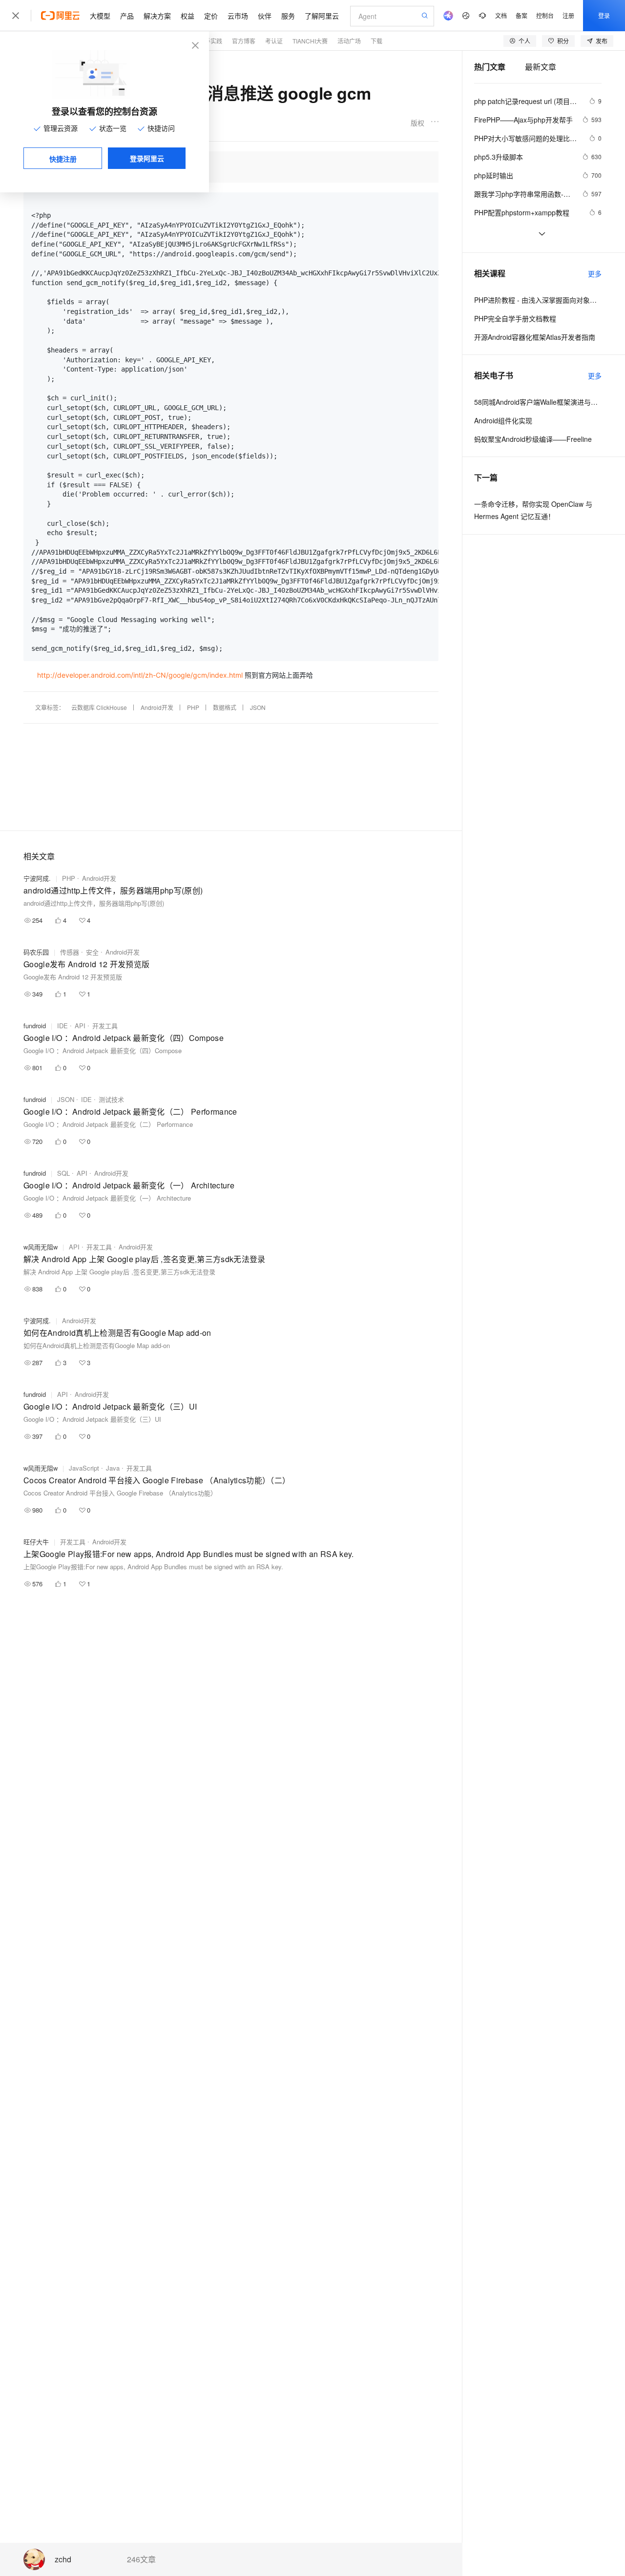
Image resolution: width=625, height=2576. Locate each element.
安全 (92, 952)
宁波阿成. (37, 878)
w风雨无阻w (41, 1247)
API (80, 1026)
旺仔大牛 (36, 1542)
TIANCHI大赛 (310, 41)
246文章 (141, 2559)
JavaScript (84, 1468)
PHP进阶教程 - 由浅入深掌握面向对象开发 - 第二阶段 (538, 300)
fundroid (35, 1026)
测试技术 (111, 1099)
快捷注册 (63, 159)
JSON (258, 707)
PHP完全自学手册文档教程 (515, 318)
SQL (63, 1173)
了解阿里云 (322, 16)
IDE (62, 1026)
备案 (521, 15)
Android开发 (157, 707)
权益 (187, 16)
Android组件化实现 (503, 420)
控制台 (545, 15)
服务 (288, 16)
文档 (501, 15)
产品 (127, 16)
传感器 (70, 952)
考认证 (274, 41)
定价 (211, 16)
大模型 (100, 16)
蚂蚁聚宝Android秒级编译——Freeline (533, 439)
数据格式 (225, 707)
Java (113, 1468)
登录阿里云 (147, 158)
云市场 (238, 16)
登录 (604, 15)
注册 (568, 15)
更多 (595, 273)
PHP (193, 707)
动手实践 (210, 41)
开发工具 (105, 1026)
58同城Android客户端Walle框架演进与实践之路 (538, 402)
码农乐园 (36, 952)
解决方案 (157, 16)
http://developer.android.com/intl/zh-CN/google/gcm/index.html (140, 675)
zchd (63, 2560)
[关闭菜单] (16, 16)
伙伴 (265, 16)
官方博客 (244, 41)
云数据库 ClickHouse (99, 707)
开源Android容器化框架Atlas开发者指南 (535, 337)
